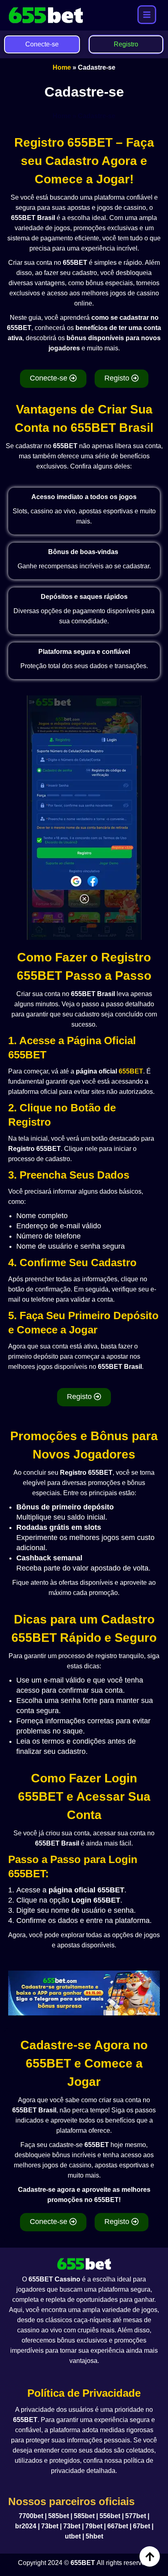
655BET (131, 1071)
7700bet (31, 2516)
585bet (59, 2516)
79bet (94, 2526)
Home (62, 67)
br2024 (26, 2526)
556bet (110, 2516)
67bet (141, 2526)
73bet (50, 2526)
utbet (73, 2536)
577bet (136, 2516)
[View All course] (147, 15)
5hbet (94, 2536)
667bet (118, 2526)
